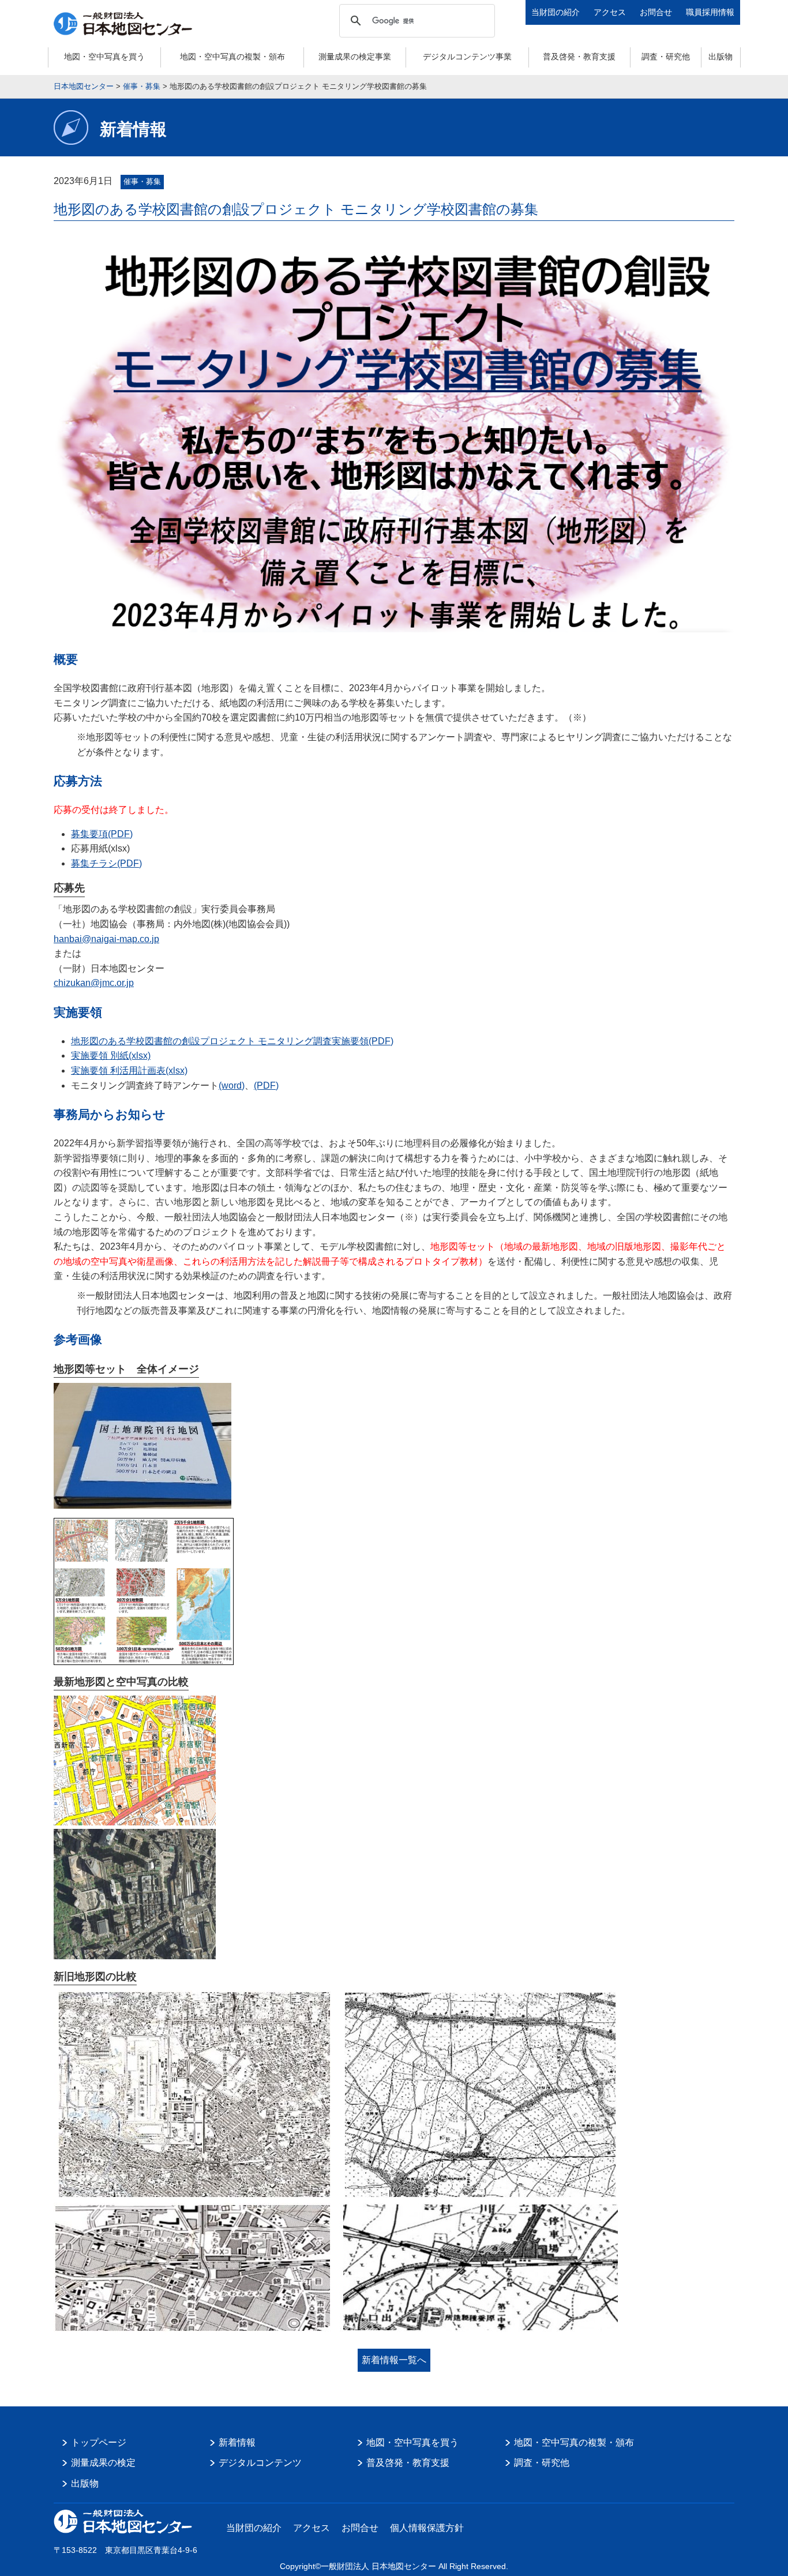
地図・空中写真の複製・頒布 (232, 57)
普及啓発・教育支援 (579, 57)
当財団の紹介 (556, 12)
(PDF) (266, 1085)
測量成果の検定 (103, 2463)
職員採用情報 (710, 12)
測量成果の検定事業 (355, 57)
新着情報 (237, 2442)
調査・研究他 (666, 57)
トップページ (99, 2442)
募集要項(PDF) (102, 834)
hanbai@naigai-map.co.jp (106, 939)
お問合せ (656, 12)
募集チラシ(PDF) (106, 863)
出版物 (721, 57)
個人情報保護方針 (427, 2528)
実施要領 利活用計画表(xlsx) (129, 1070)
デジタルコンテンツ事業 (467, 57)
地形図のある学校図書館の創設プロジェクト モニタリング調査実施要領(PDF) (232, 1041)
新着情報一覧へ (394, 2360)
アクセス (610, 12)
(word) (232, 1085)
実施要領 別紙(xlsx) (111, 1055)
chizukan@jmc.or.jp (94, 983)
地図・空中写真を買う (104, 57)
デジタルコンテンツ (260, 2463)
